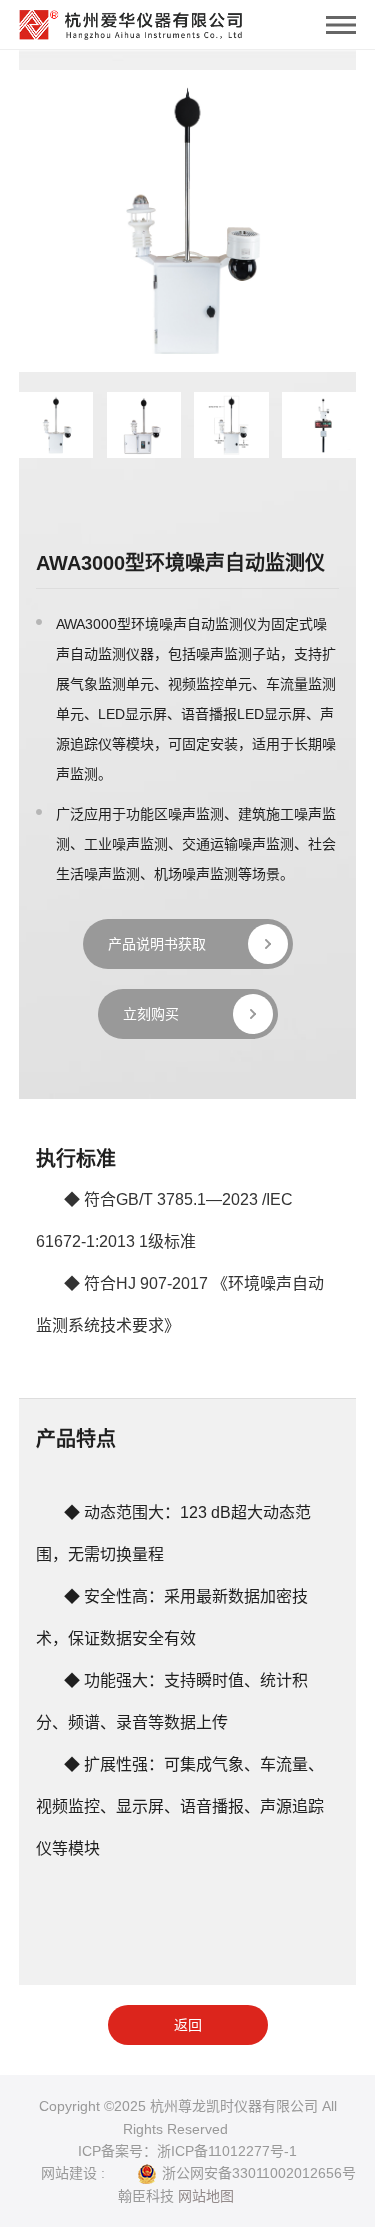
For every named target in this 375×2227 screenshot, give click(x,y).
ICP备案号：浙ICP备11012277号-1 (187, 2151)
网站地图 (206, 2196)
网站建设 (69, 2173)
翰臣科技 (146, 2196)
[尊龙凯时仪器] (131, 20)
